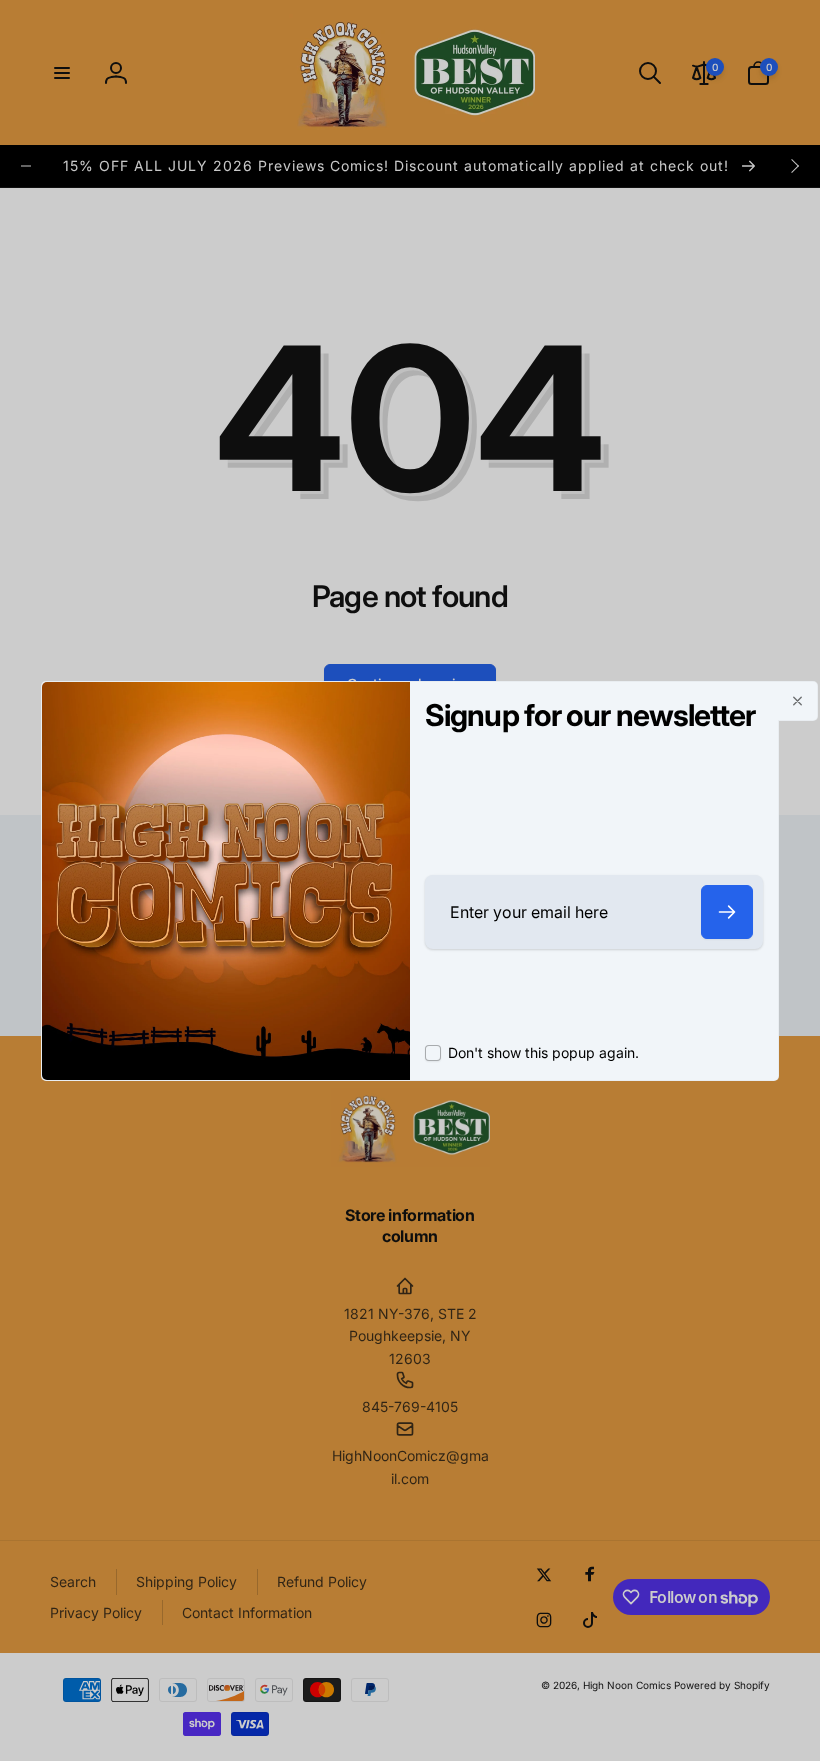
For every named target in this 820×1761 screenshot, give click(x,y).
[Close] (798, 701)
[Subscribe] (727, 912)
